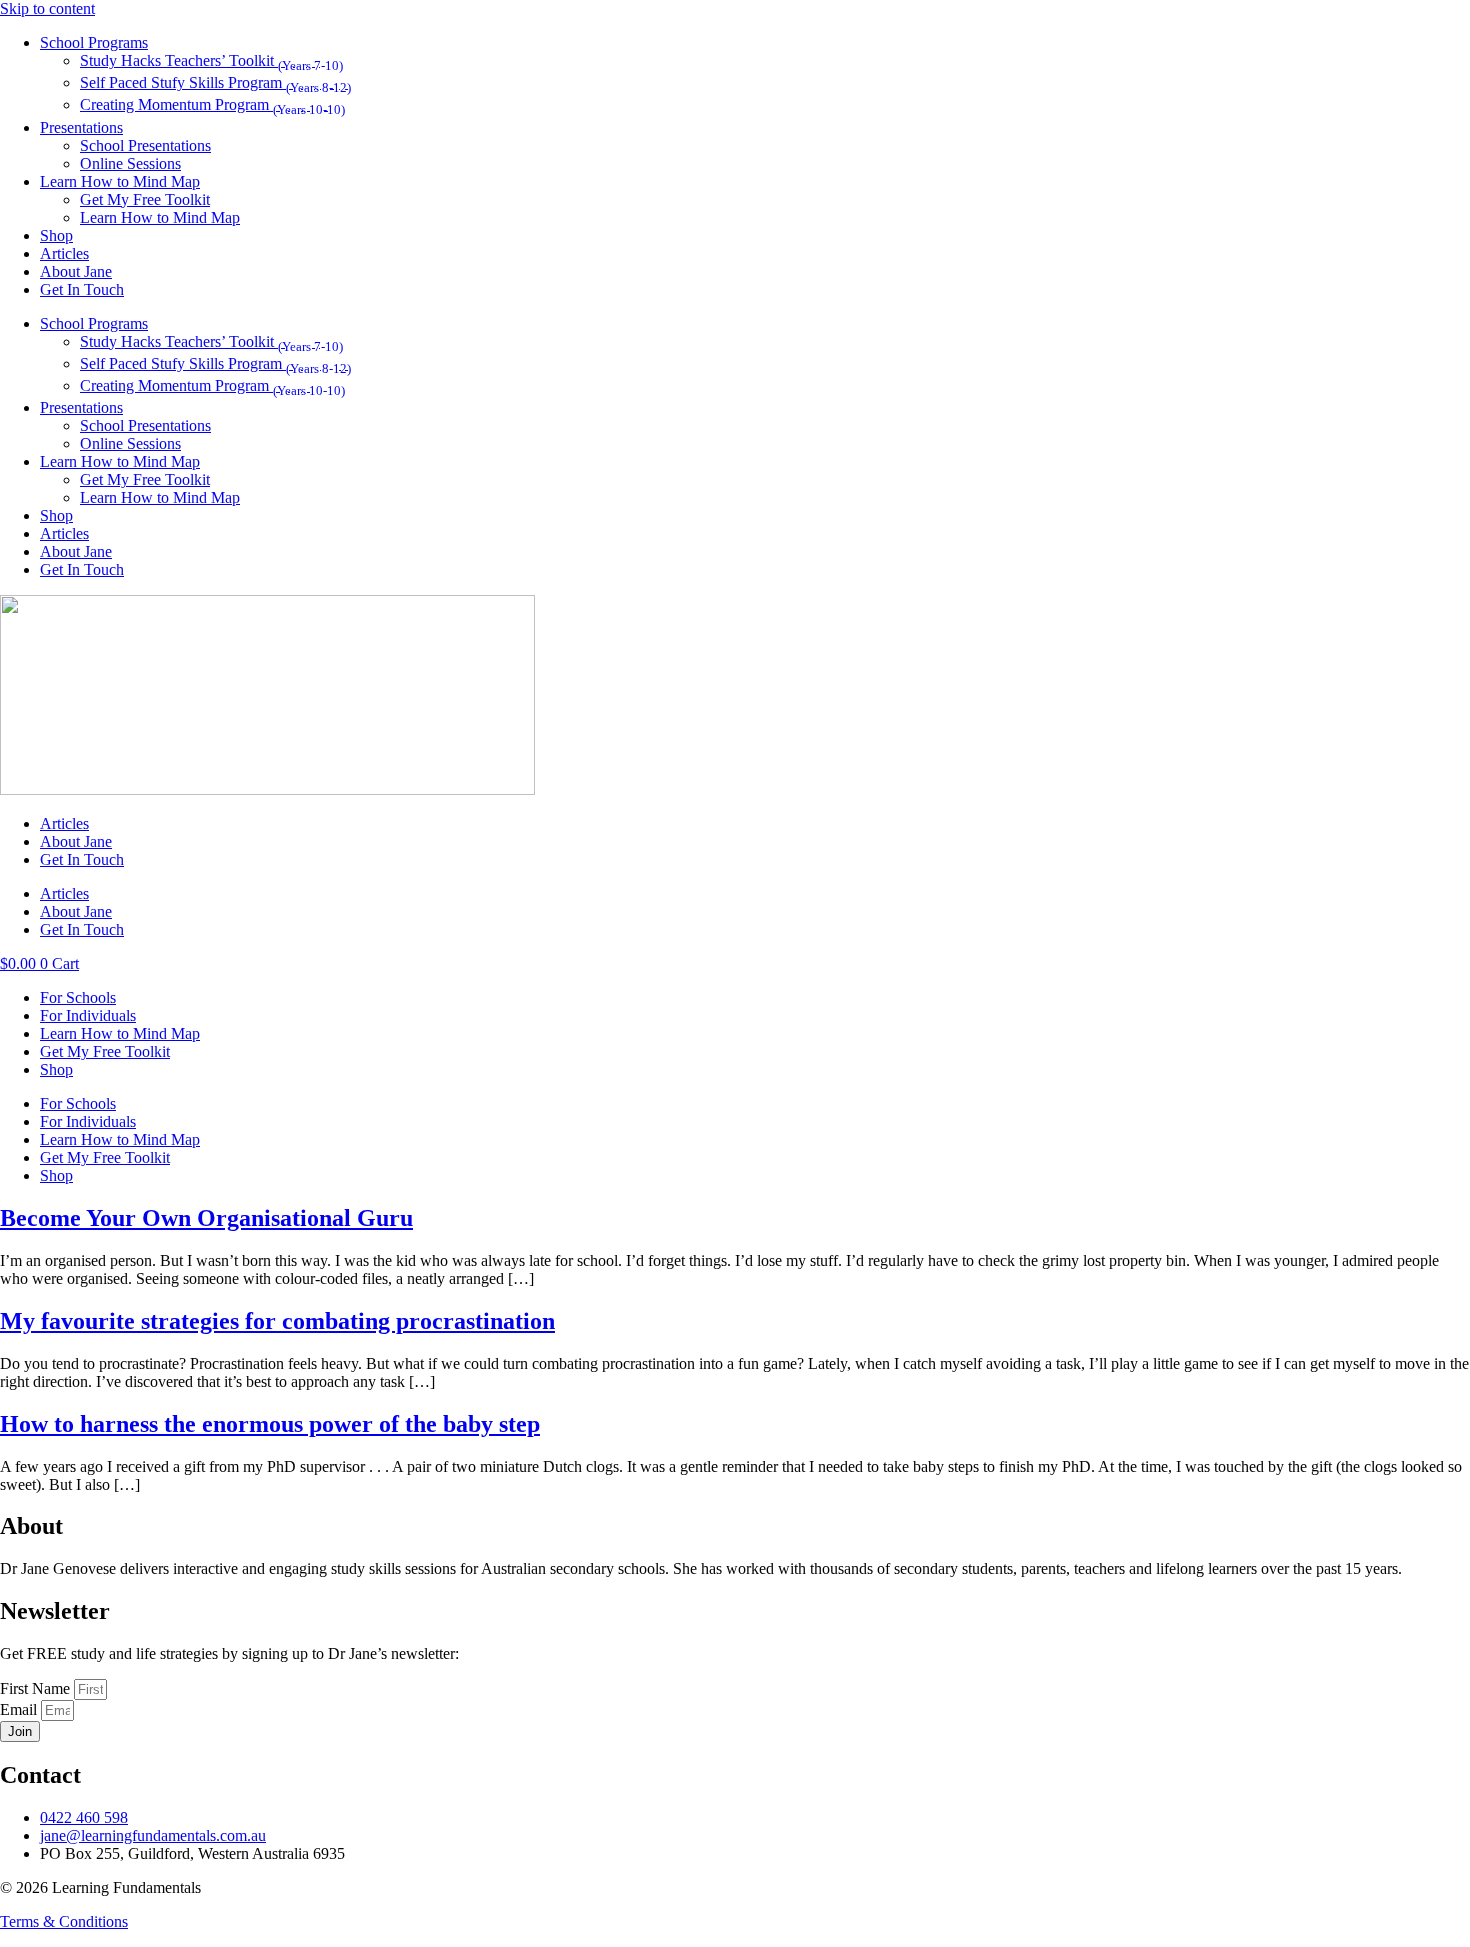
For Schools (78, 997)
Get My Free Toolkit (145, 199)
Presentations (81, 127)
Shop (56, 235)
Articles (64, 253)
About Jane (76, 271)
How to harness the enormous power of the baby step (270, 1424)
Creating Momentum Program (212, 104)
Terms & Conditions (64, 1921)
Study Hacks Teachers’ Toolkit (211, 60)
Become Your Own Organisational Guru (206, 1218)
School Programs (94, 42)
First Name (37, 1688)
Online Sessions (130, 163)
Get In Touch (82, 289)
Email (20, 1709)
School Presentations (145, 145)
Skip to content (47, 8)
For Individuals (88, 1015)
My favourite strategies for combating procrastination (277, 1321)
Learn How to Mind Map (120, 181)
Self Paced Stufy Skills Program (215, 82)
